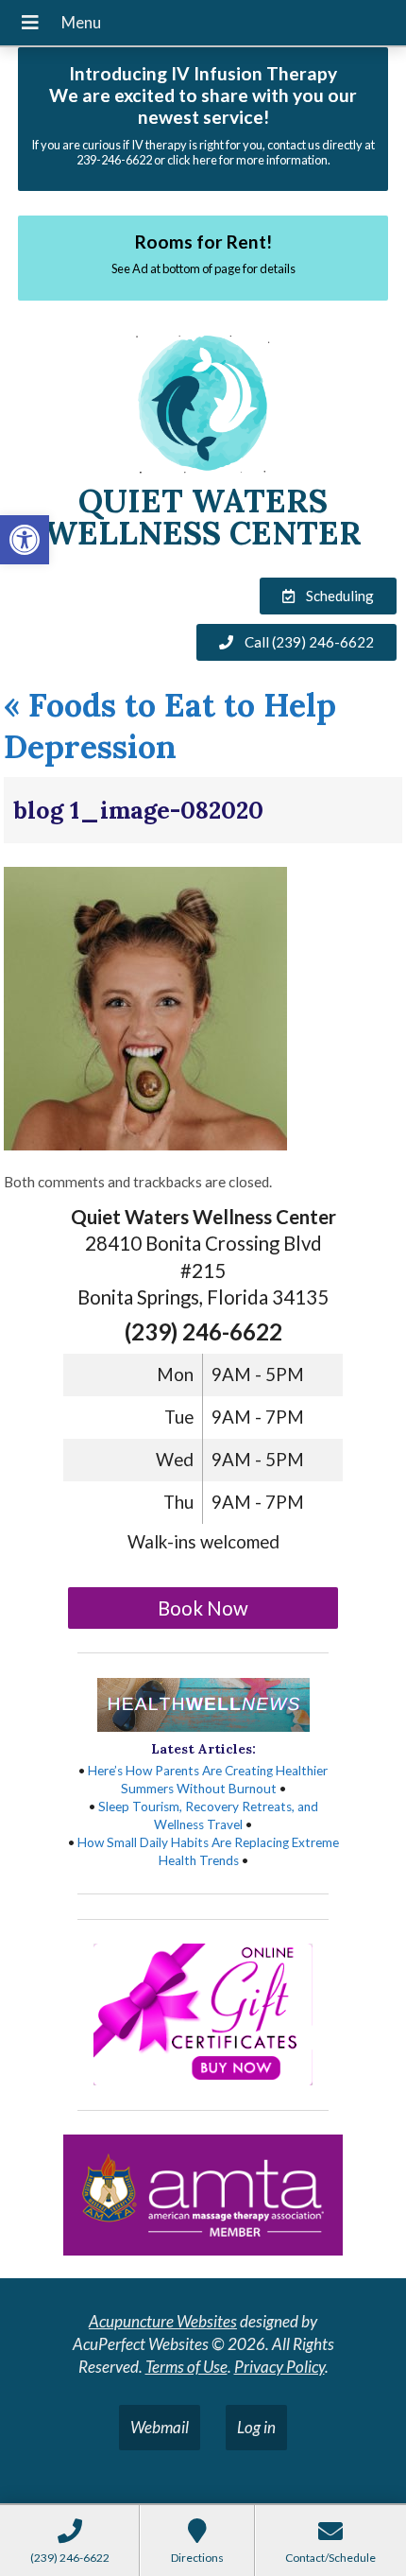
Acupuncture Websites (163, 2321)
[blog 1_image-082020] (145, 1144)
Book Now (203, 1608)
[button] (25, 540)
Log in (256, 2427)
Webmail (160, 2427)
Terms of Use (186, 2367)
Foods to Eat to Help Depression (170, 726)
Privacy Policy (279, 2367)
